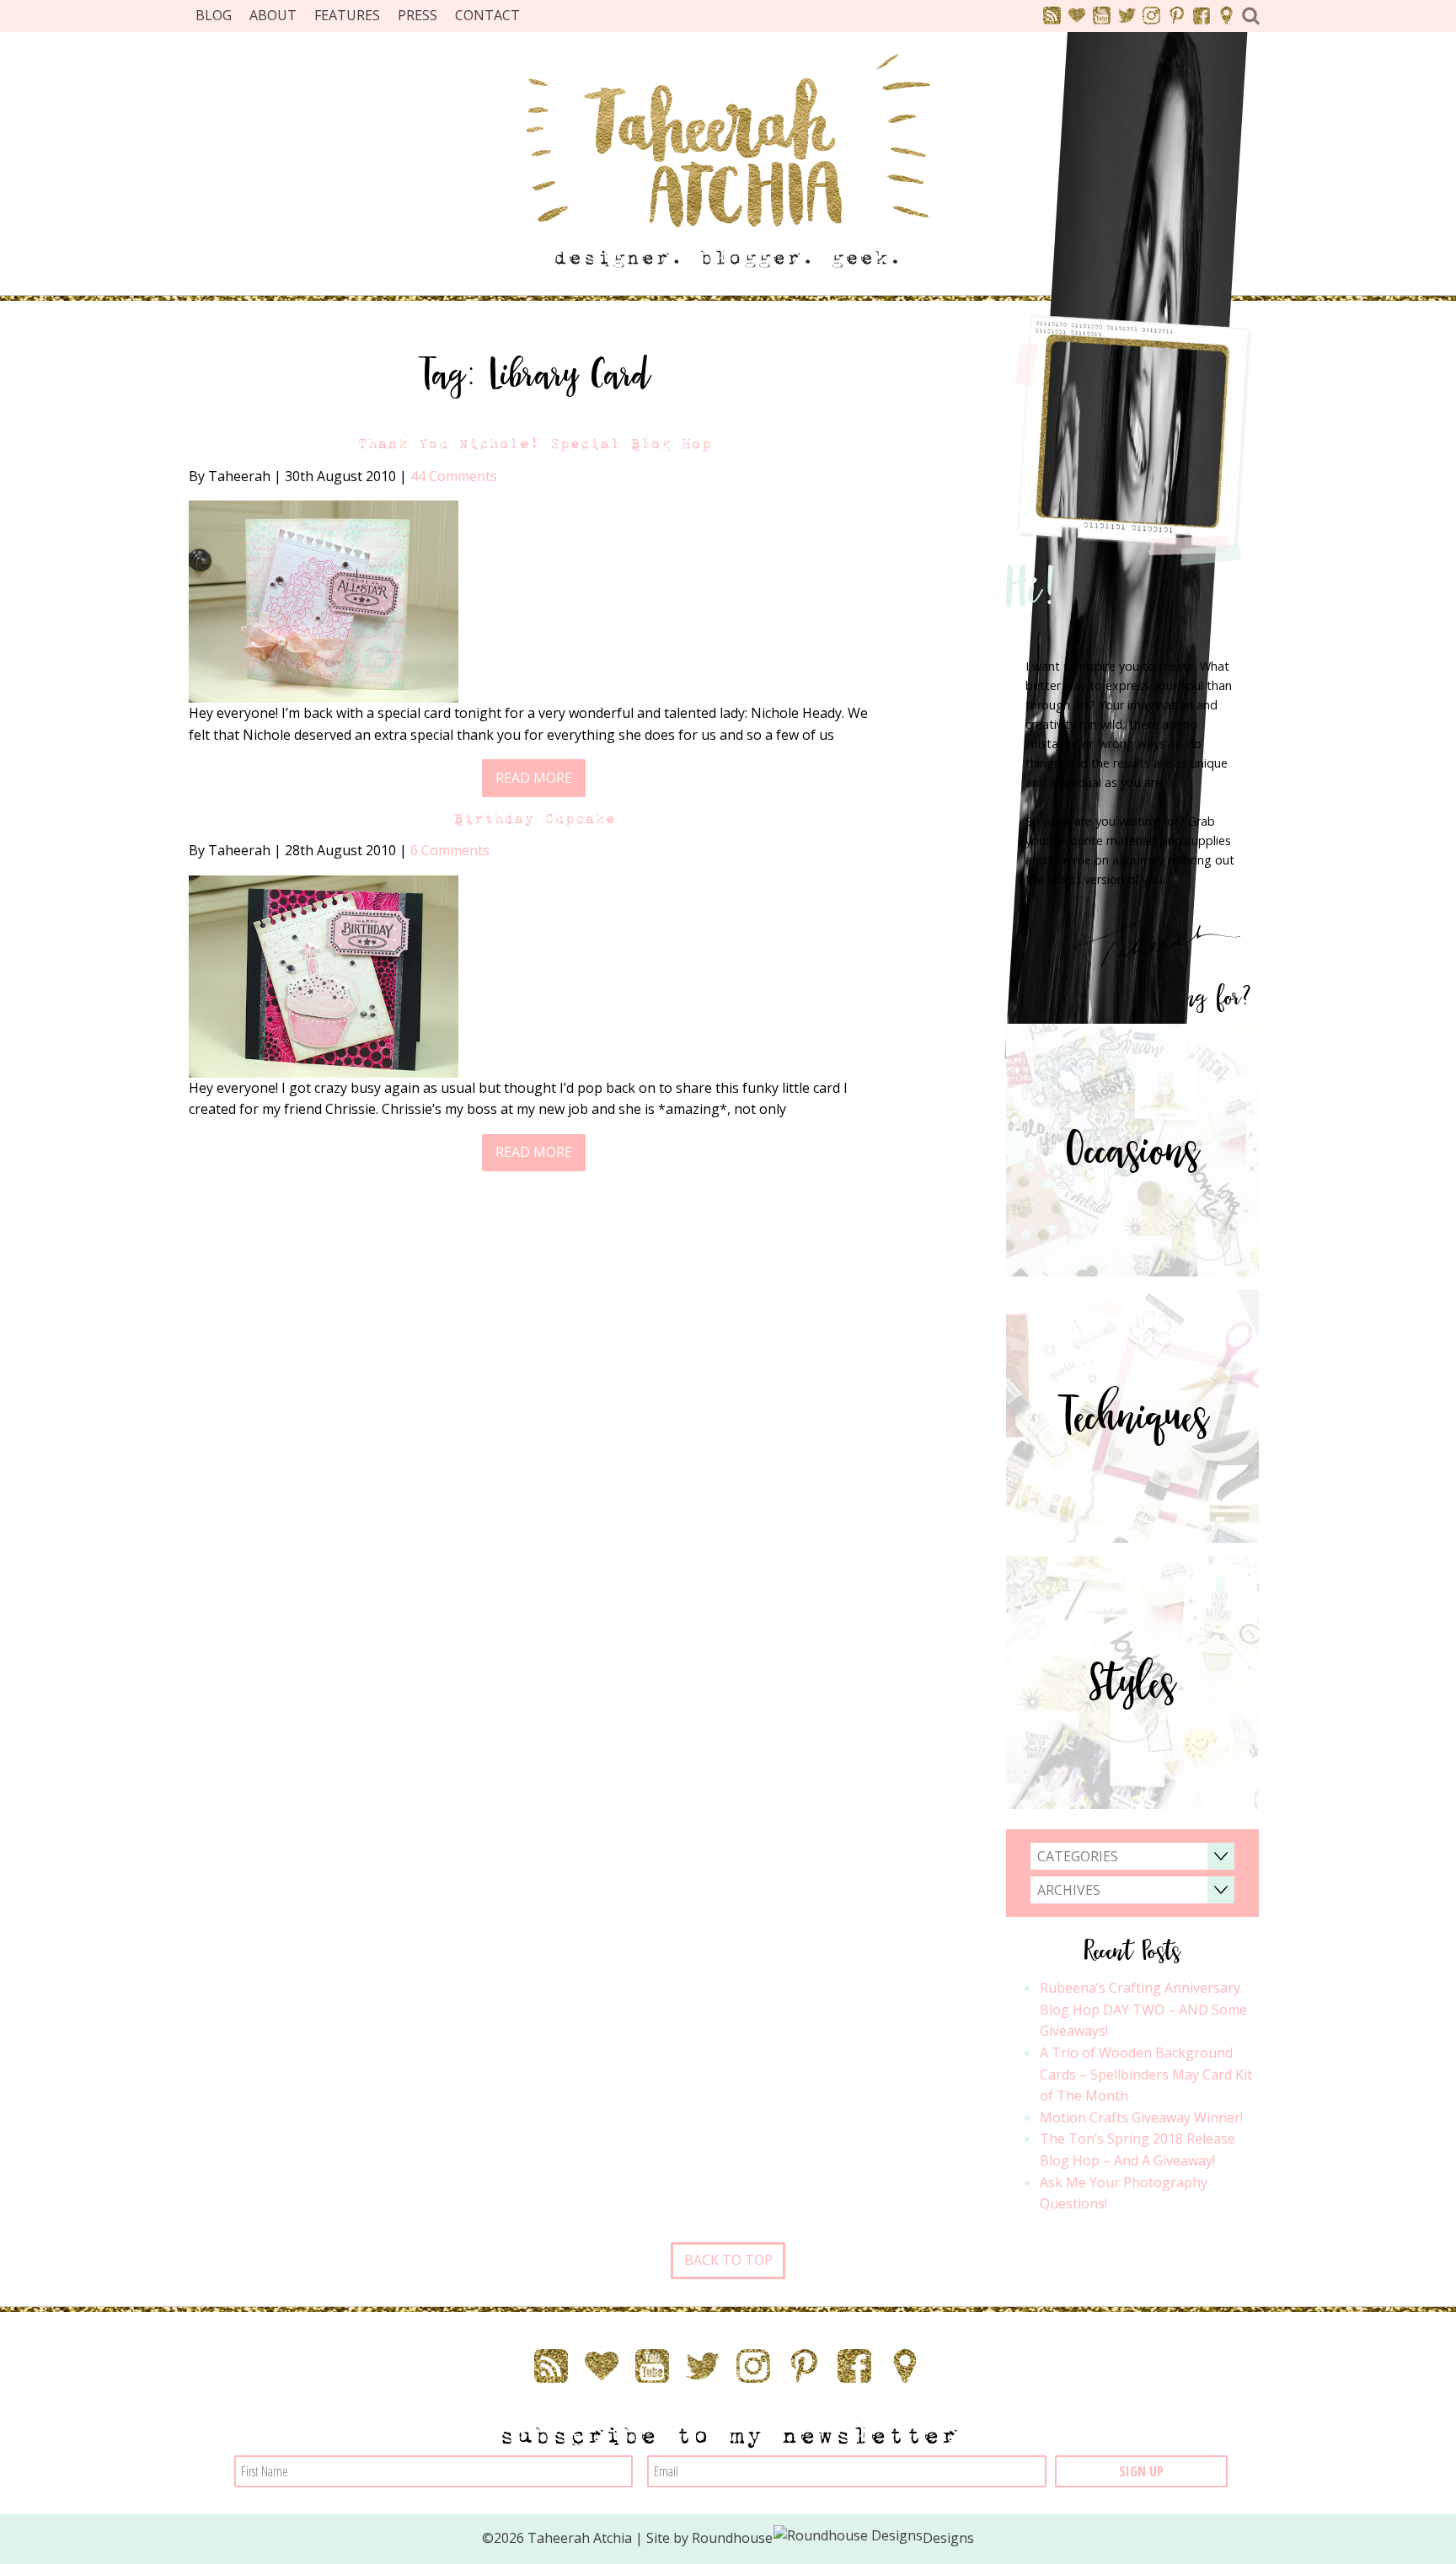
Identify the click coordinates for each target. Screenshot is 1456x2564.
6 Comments (450, 850)
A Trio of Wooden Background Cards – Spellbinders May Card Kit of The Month (1146, 2074)
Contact (487, 15)
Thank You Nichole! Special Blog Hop (534, 444)
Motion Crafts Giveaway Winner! (1141, 2117)
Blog (214, 15)
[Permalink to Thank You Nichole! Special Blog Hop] (324, 600)
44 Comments (454, 476)
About (273, 15)
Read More (534, 778)
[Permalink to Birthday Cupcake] (324, 975)
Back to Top (728, 2260)
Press (418, 15)
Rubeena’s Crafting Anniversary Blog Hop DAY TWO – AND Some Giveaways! (1143, 2009)
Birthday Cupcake (534, 819)
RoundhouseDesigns (833, 2538)
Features (347, 15)
